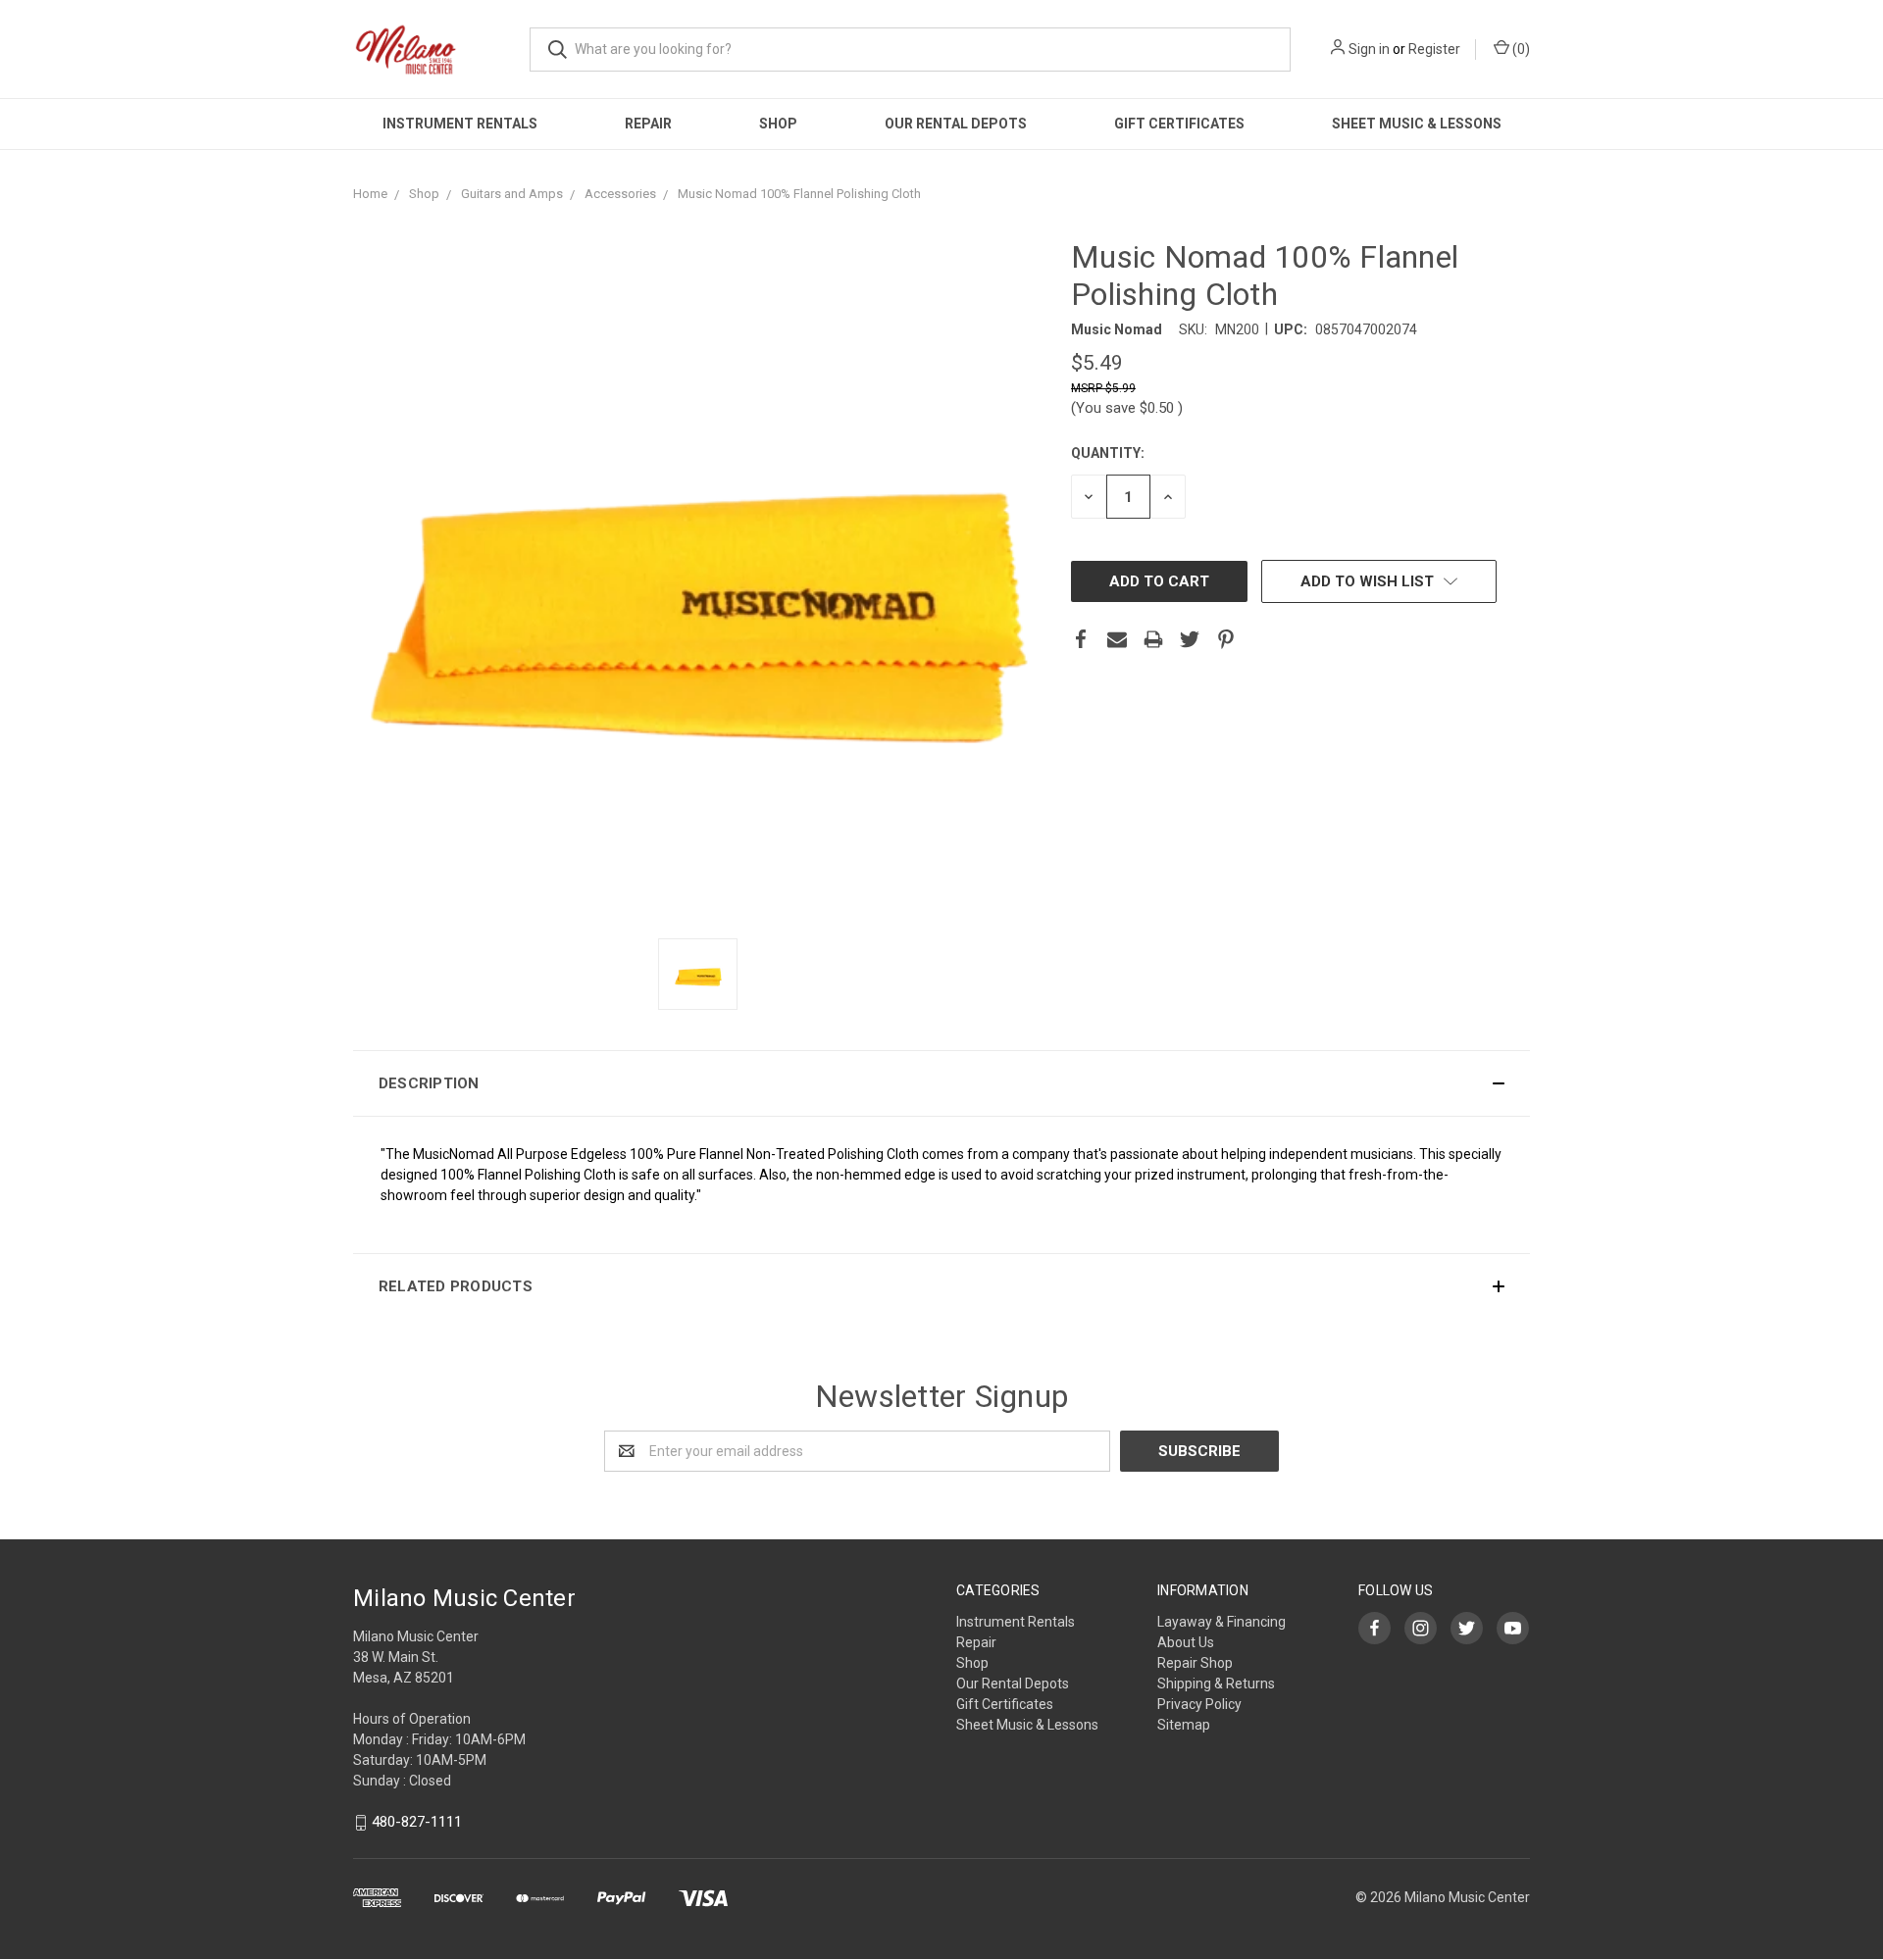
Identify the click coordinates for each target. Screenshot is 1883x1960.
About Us (1186, 1642)
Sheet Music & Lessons (1417, 124)
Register (1434, 49)
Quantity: (1108, 453)
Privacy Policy (1199, 1704)
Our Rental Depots (956, 124)
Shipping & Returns (1216, 1684)
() (1520, 49)
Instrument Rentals (460, 124)
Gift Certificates (1179, 124)
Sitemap (1184, 1725)
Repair (648, 124)
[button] (941, 1083)
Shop (778, 124)
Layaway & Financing (1221, 1622)
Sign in (1369, 49)
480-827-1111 (417, 1823)
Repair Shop (1195, 1663)
